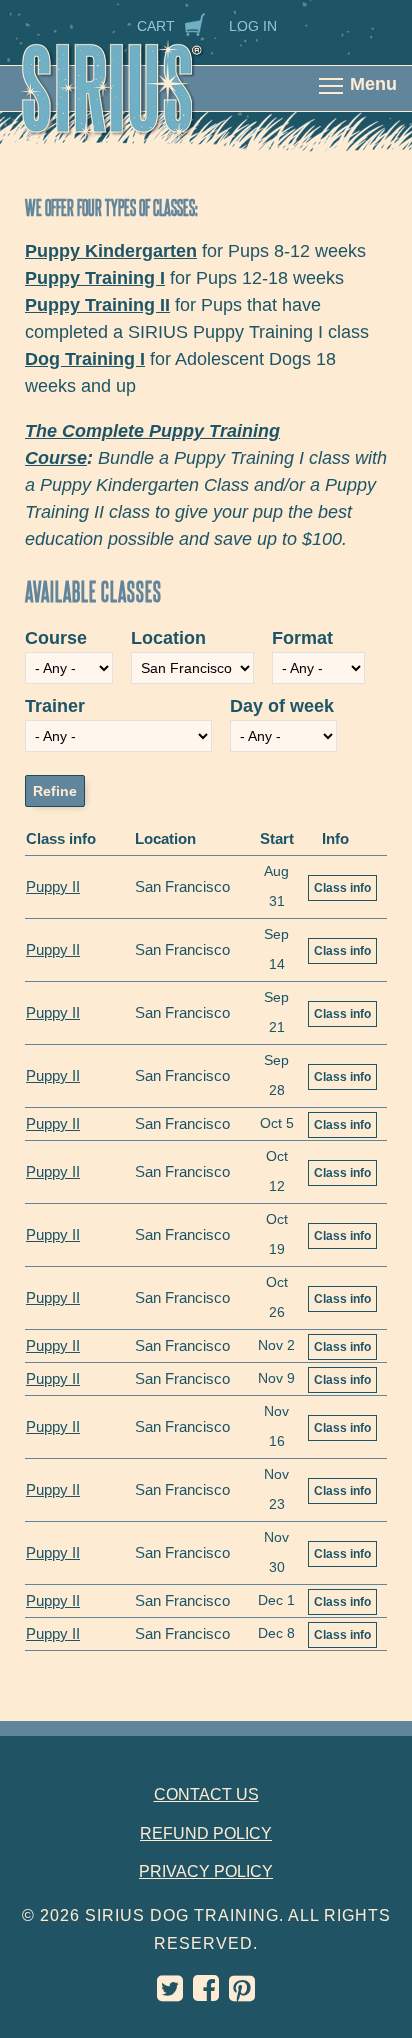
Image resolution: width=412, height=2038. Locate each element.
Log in (253, 26)
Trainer (55, 706)
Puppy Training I (95, 278)
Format (302, 638)
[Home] (132, 102)
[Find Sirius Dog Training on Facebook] (206, 1993)
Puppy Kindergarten (111, 251)
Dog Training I (85, 359)
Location (168, 638)
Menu (373, 84)
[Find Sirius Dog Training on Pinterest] (242, 1993)
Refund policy (206, 1833)
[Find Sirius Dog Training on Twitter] (170, 1993)
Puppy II (53, 886)
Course (56, 638)
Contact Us (206, 1794)
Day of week (282, 706)
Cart (156, 26)
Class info (342, 888)
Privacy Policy (206, 1871)
